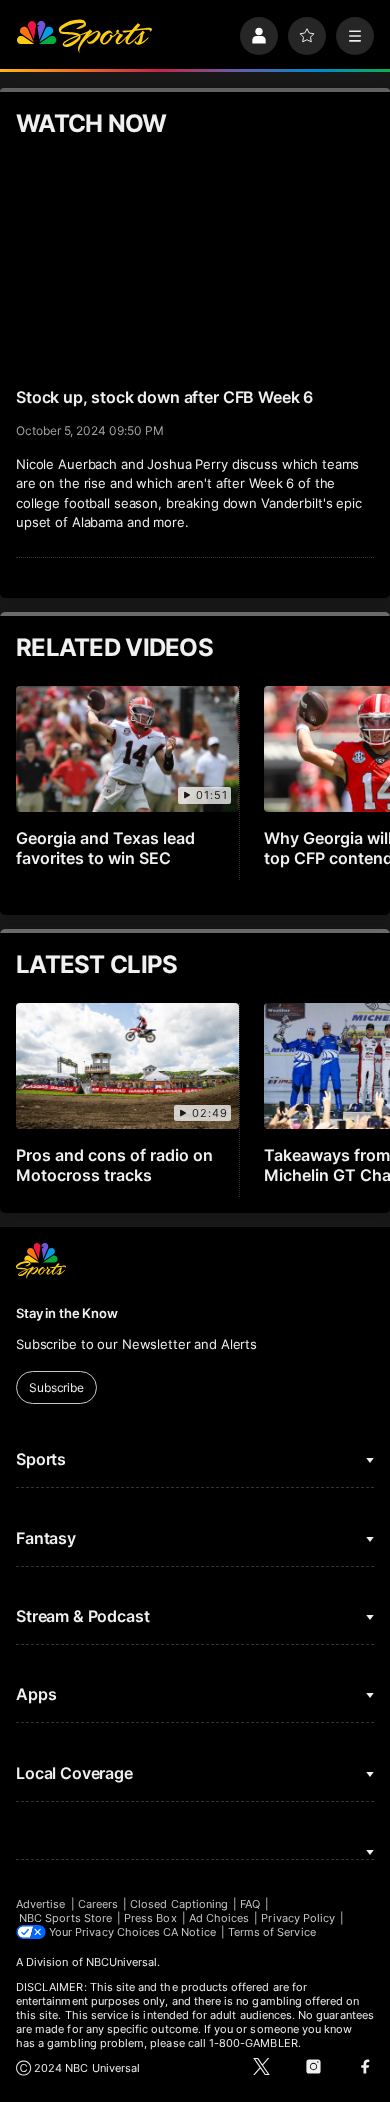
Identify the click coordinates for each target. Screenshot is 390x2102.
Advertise (41, 1904)
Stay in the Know (67, 1313)
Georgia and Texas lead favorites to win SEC (105, 848)
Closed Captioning (179, 1904)
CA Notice (189, 1932)
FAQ (250, 1904)
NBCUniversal (122, 1962)
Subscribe (56, 1387)
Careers (98, 1904)
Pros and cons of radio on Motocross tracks (114, 1165)
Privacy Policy (298, 1918)
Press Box (150, 1918)
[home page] (84, 36)
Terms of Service (272, 1932)
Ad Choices (219, 1918)
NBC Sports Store (65, 1918)
